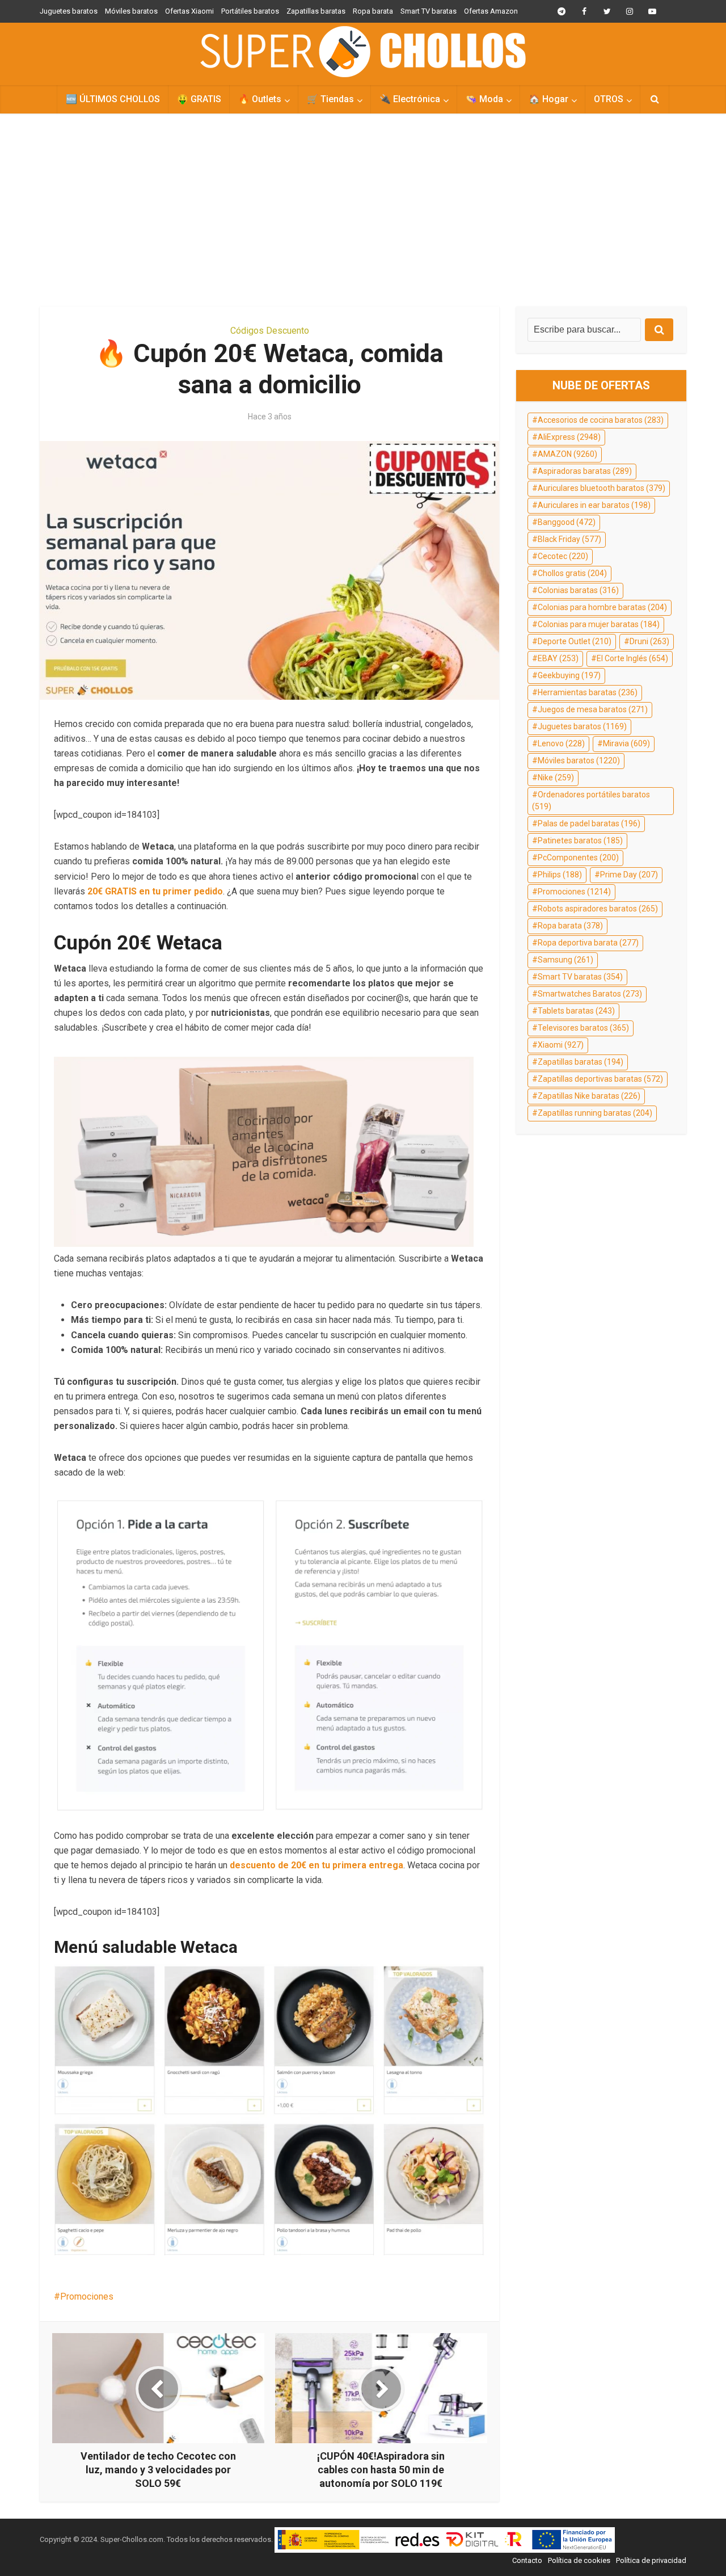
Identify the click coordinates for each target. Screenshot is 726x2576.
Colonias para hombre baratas (602, 607)
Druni (649, 641)
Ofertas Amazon (491, 11)
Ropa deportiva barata (588, 943)
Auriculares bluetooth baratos (602, 488)
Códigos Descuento (270, 331)
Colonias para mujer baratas (599, 624)
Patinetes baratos (580, 841)
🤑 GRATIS (199, 99)
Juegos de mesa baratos (593, 709)
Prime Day (629, 875)
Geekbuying (569, 675)
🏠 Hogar (548, 99)
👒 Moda (484, 99)
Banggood (567, 522)
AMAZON (567, 454)
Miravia (626, 743)
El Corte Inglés (632, 658)
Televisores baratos (583, 1028)
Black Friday (569, 539)
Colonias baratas (578, 590)
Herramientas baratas (588, 692)
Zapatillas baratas (316, 11)
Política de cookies (579, 2560)
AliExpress (569, 437)
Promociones (87, 2296)
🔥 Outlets (260, 99)
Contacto (527, 2560)
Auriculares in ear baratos (594, 505)
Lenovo (561, 743)
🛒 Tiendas (330, 99)
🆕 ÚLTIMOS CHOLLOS (113, 99)
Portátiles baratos (250, 11)
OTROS (609, 99)
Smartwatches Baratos (590, 994)
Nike (556, 778)
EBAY (558, 658)
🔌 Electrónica (410, 99)
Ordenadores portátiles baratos (591, 801)
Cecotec (563, 556)
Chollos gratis (572, 573)
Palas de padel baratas (589, 823)
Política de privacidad (651, 2560)
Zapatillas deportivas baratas (600, 1079)
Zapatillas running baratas (595, 1113)
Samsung (565, 960)
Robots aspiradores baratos (598, 909)
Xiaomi (561, 1045)
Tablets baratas (576, 1011)
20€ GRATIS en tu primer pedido (154, 891)
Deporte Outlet (575, 641)
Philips (560, 875)
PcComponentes (578, 858)
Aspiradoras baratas (585, 471)
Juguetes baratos (69, 11)
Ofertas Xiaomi (189, 11)
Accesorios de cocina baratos (601, 420)
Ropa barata (373, 11)
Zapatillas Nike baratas (589, 1096)
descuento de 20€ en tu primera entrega (316, 1865)
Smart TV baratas (429, 11)
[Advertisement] (363, 210)
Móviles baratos (131, 11)
